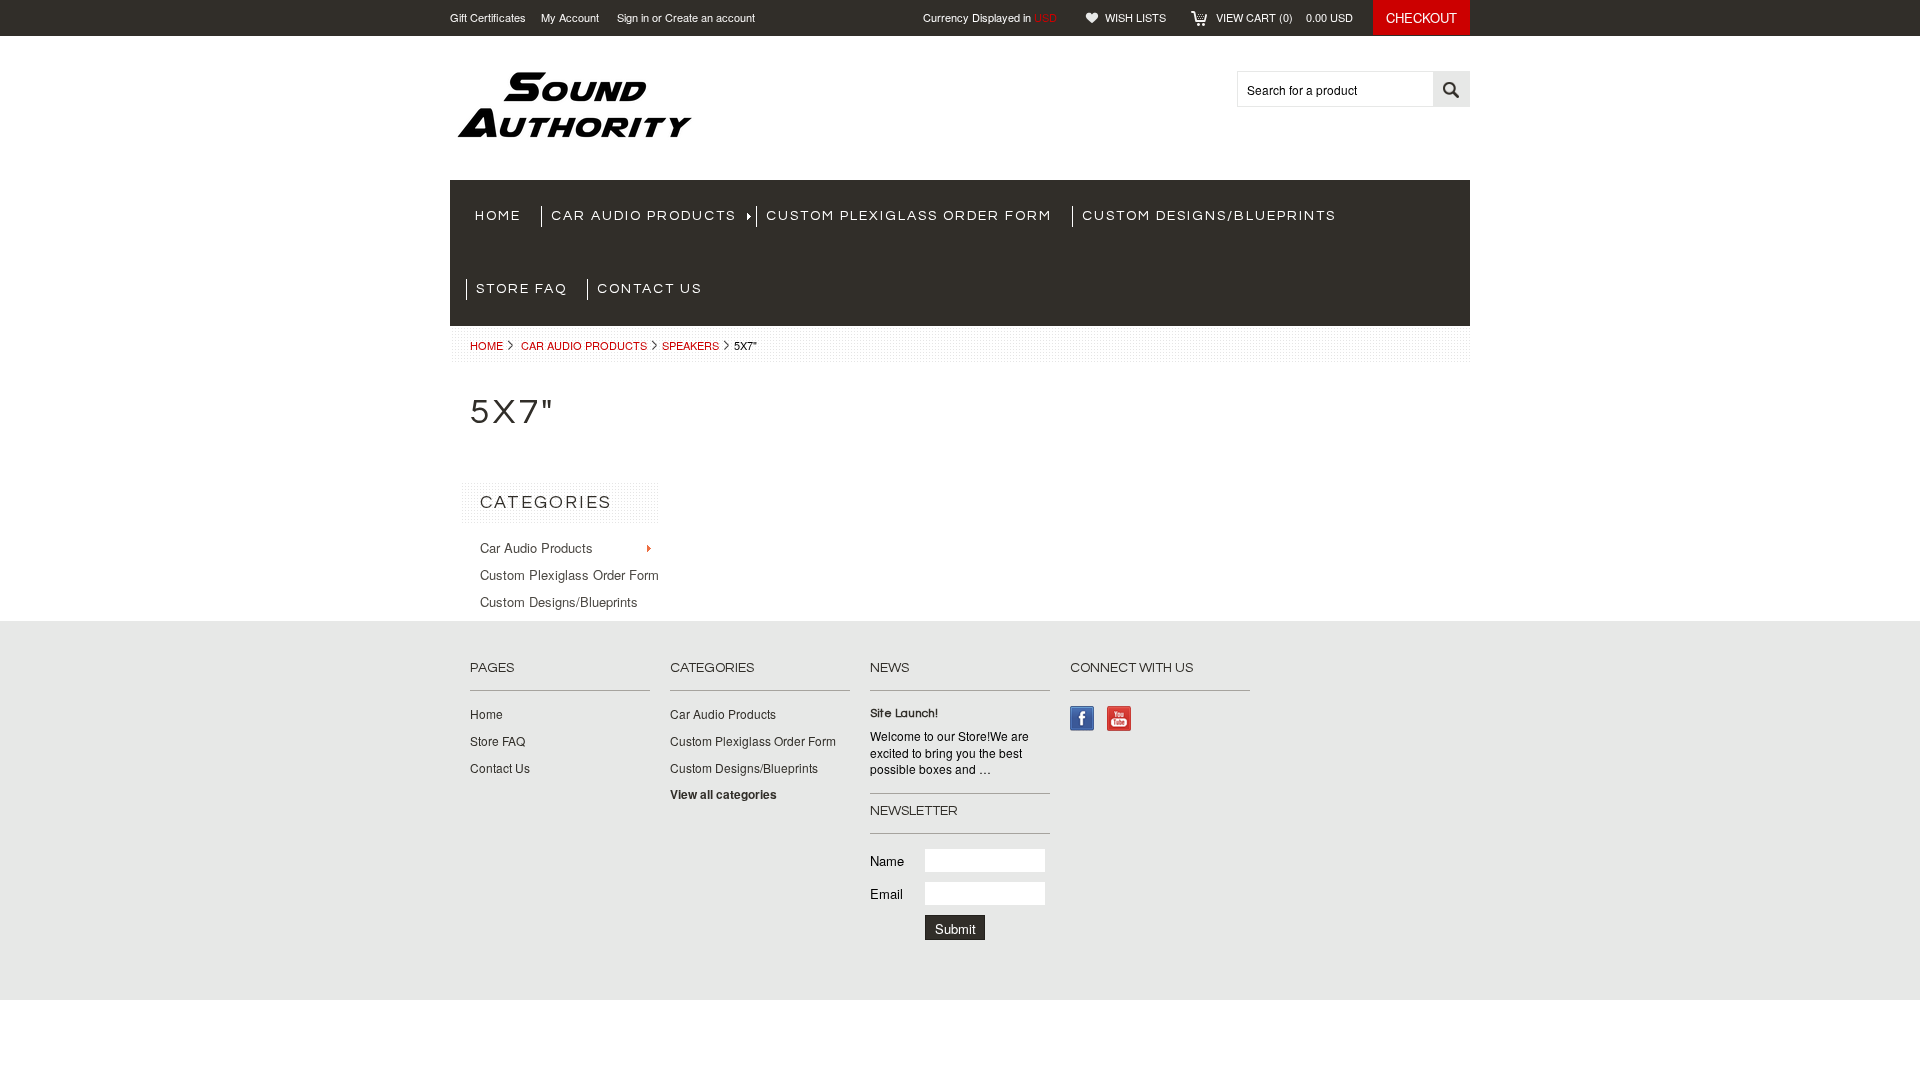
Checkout (1421, 17)
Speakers (690, 345)
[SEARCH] (1451, 90)
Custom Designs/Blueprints (1209, 216)
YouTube (1119, 718)
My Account (570, 17)
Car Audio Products (643, 216)
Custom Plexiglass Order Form (909, 216)
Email (886, 893)
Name (887, 860)
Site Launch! (904, 713)
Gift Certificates (488, 17)
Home (486, 345)
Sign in (633, 17)
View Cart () (1284, 17)
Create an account (710, 17)
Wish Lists (1135, 17)
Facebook (1082, 718)
